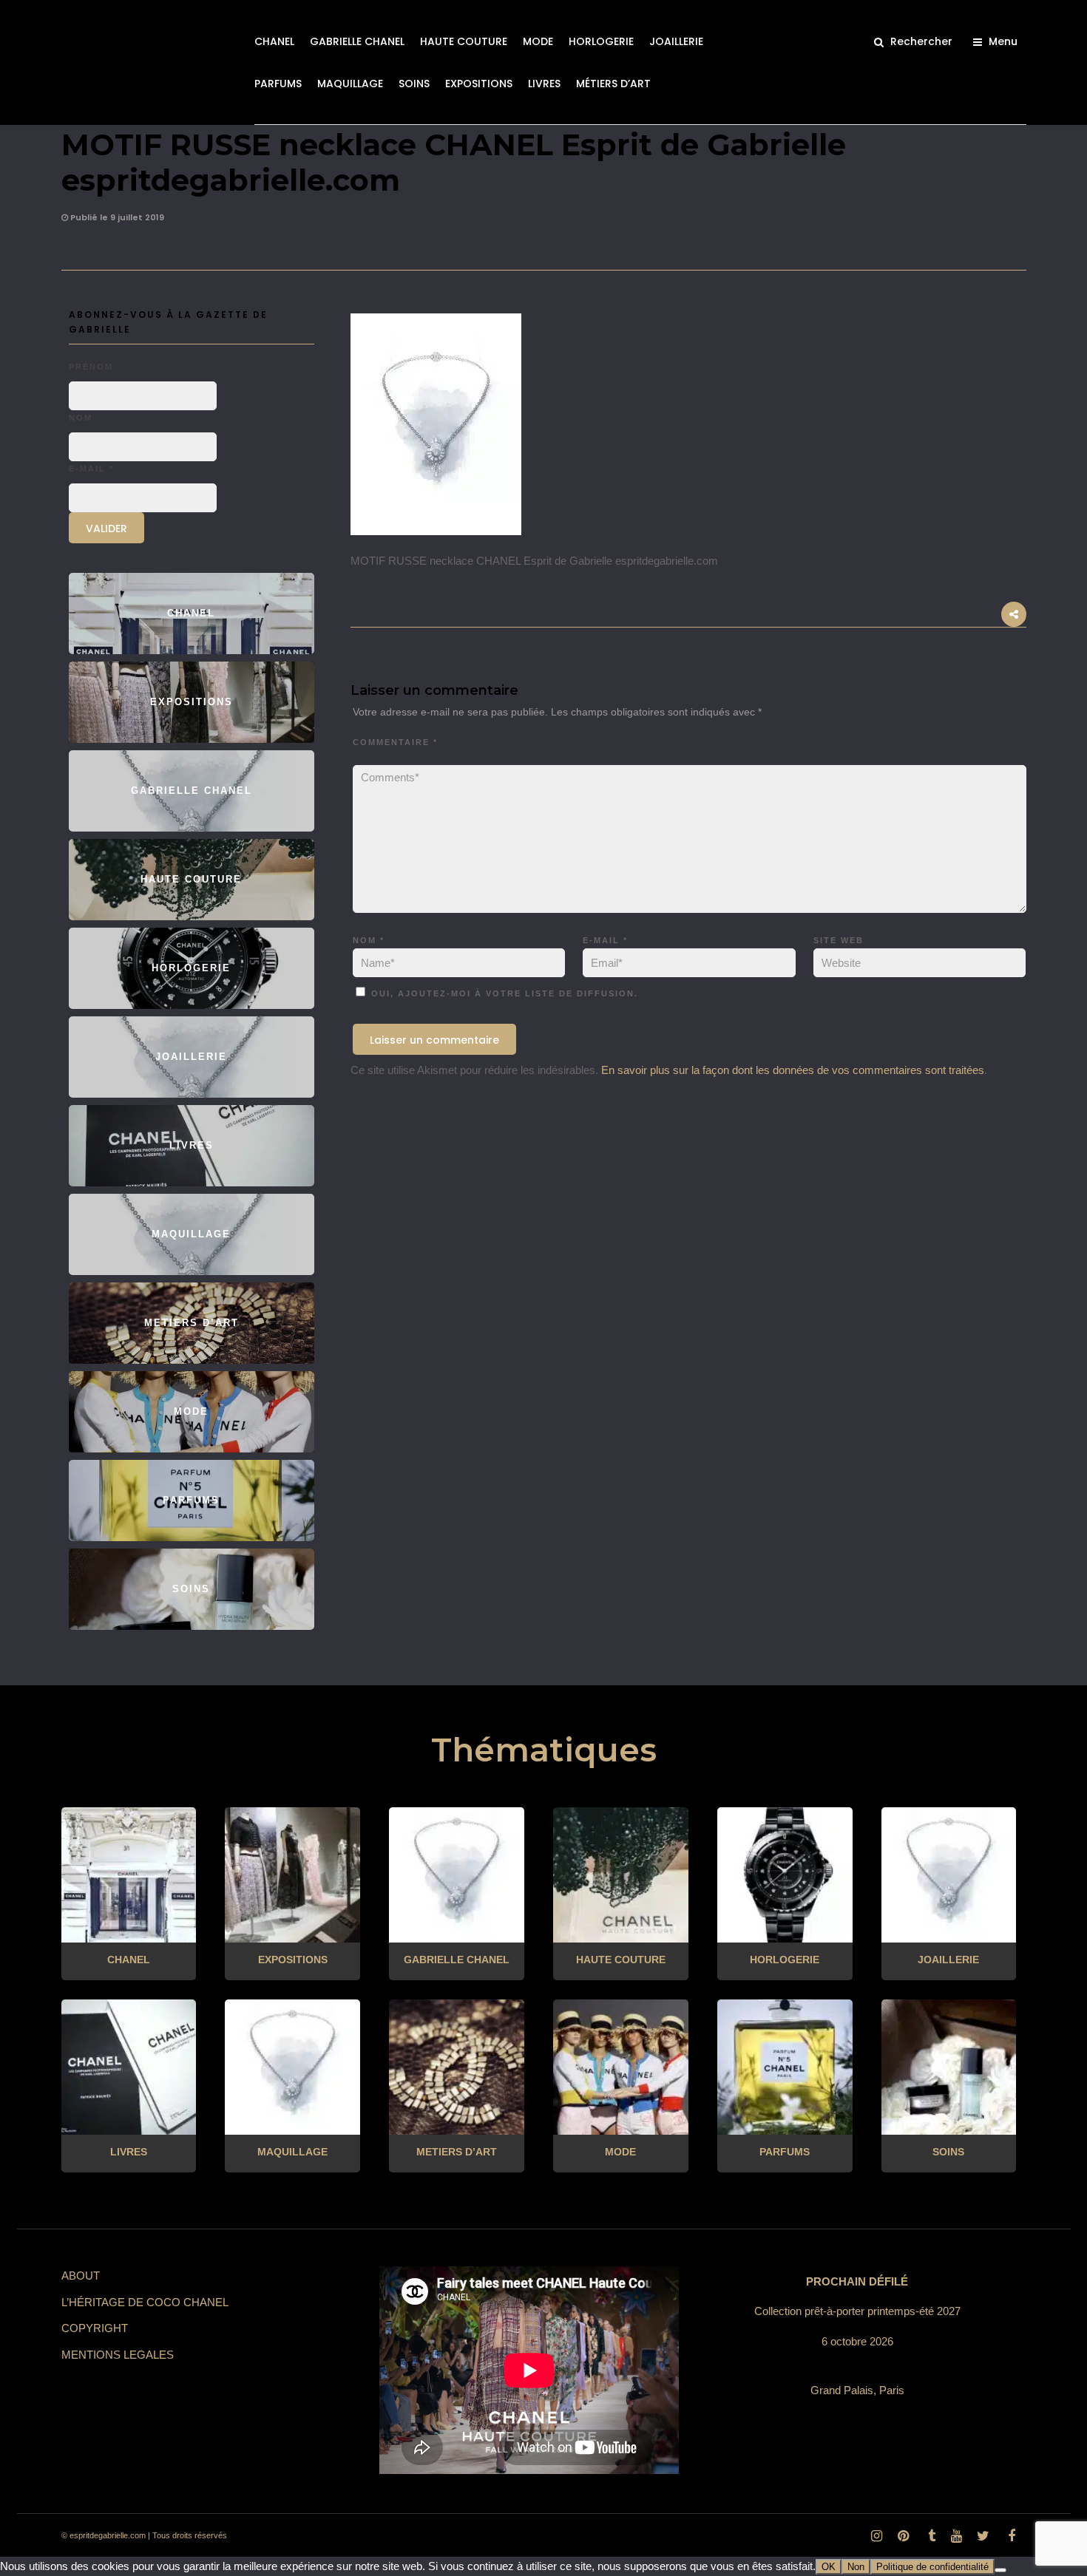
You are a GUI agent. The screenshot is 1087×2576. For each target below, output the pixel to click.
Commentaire (395, 742)
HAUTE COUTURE (464, 41)
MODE (538, 41)
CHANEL (274, 41)
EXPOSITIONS (479, 84)
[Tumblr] (929, 2536)
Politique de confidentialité (932, 2567)
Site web (839, 940)
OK (829, 2567)
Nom (369, 940)
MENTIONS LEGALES (118, 2355)
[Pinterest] (903, 2536)
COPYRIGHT (95, 2328)
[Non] (1000, 2570)
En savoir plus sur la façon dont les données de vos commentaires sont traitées (793, 1070)
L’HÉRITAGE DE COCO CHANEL (145, 2302)
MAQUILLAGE (350, 84)
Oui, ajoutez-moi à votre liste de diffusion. (503, 993)
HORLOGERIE (601, 41)
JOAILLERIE (676, 41)
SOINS (414, 84)
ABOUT (81, 2276)
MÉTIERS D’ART (613, 84)
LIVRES (544, 84)
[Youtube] (956, 2536)
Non (856, 2567)
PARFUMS (278, 84)
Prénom (91, 367)
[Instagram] (876, 2536)
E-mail (605, 940)
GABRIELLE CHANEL (357, 41)
